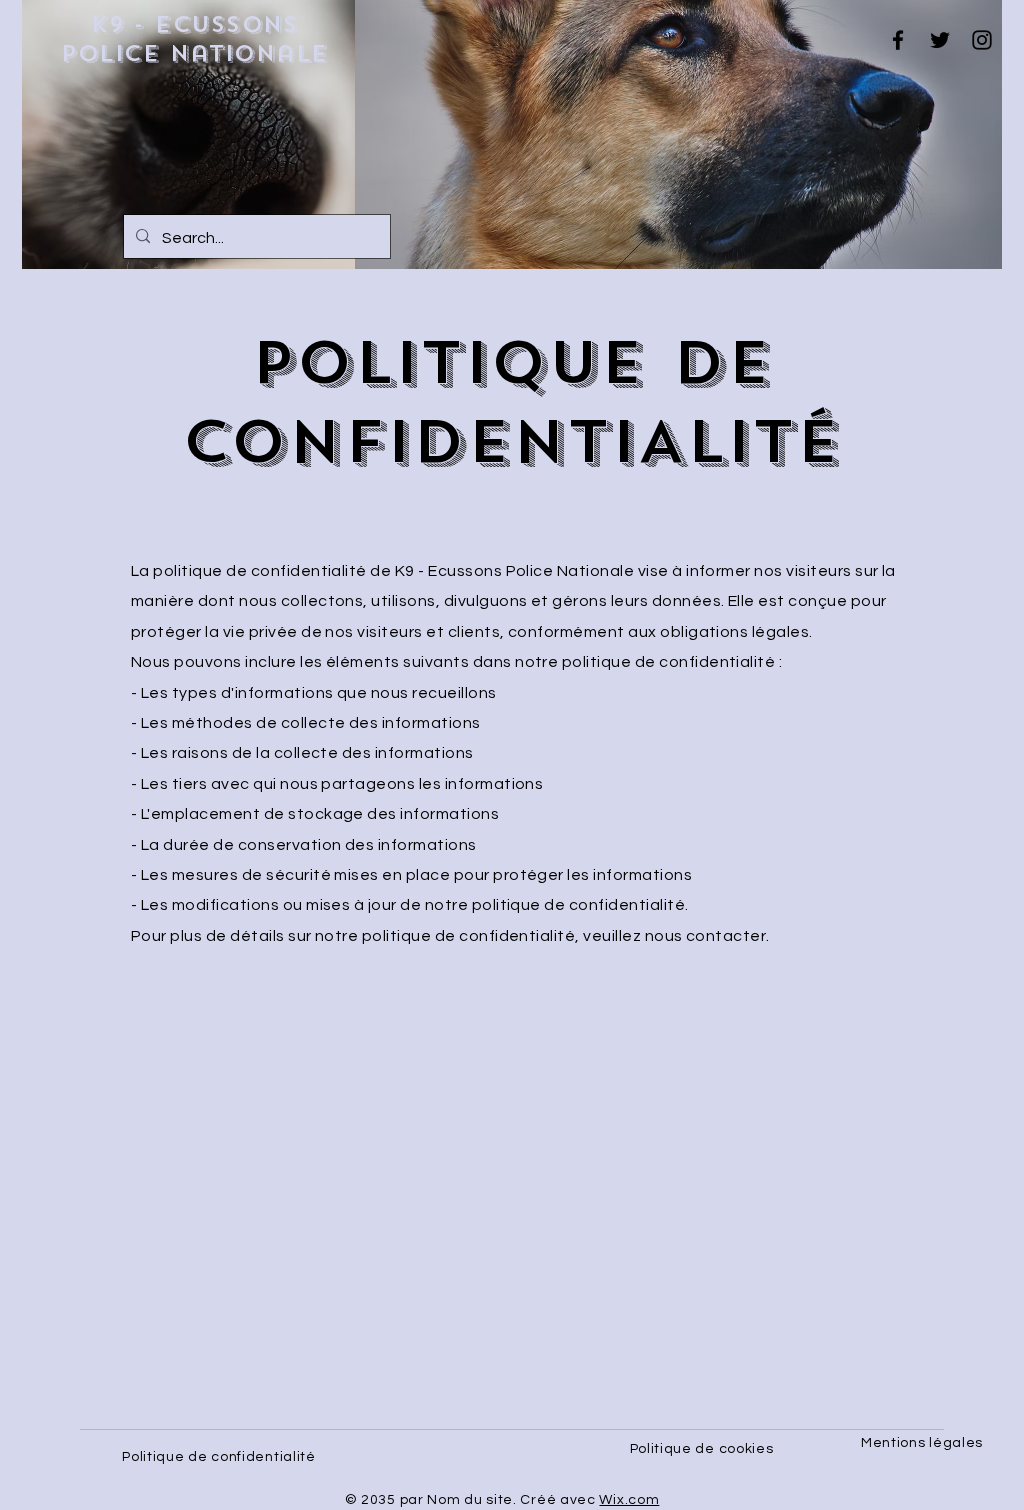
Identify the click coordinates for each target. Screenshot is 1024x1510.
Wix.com (629, 1500)
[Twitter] (940, 40)
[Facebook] (898, 40)
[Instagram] (982, 40)
